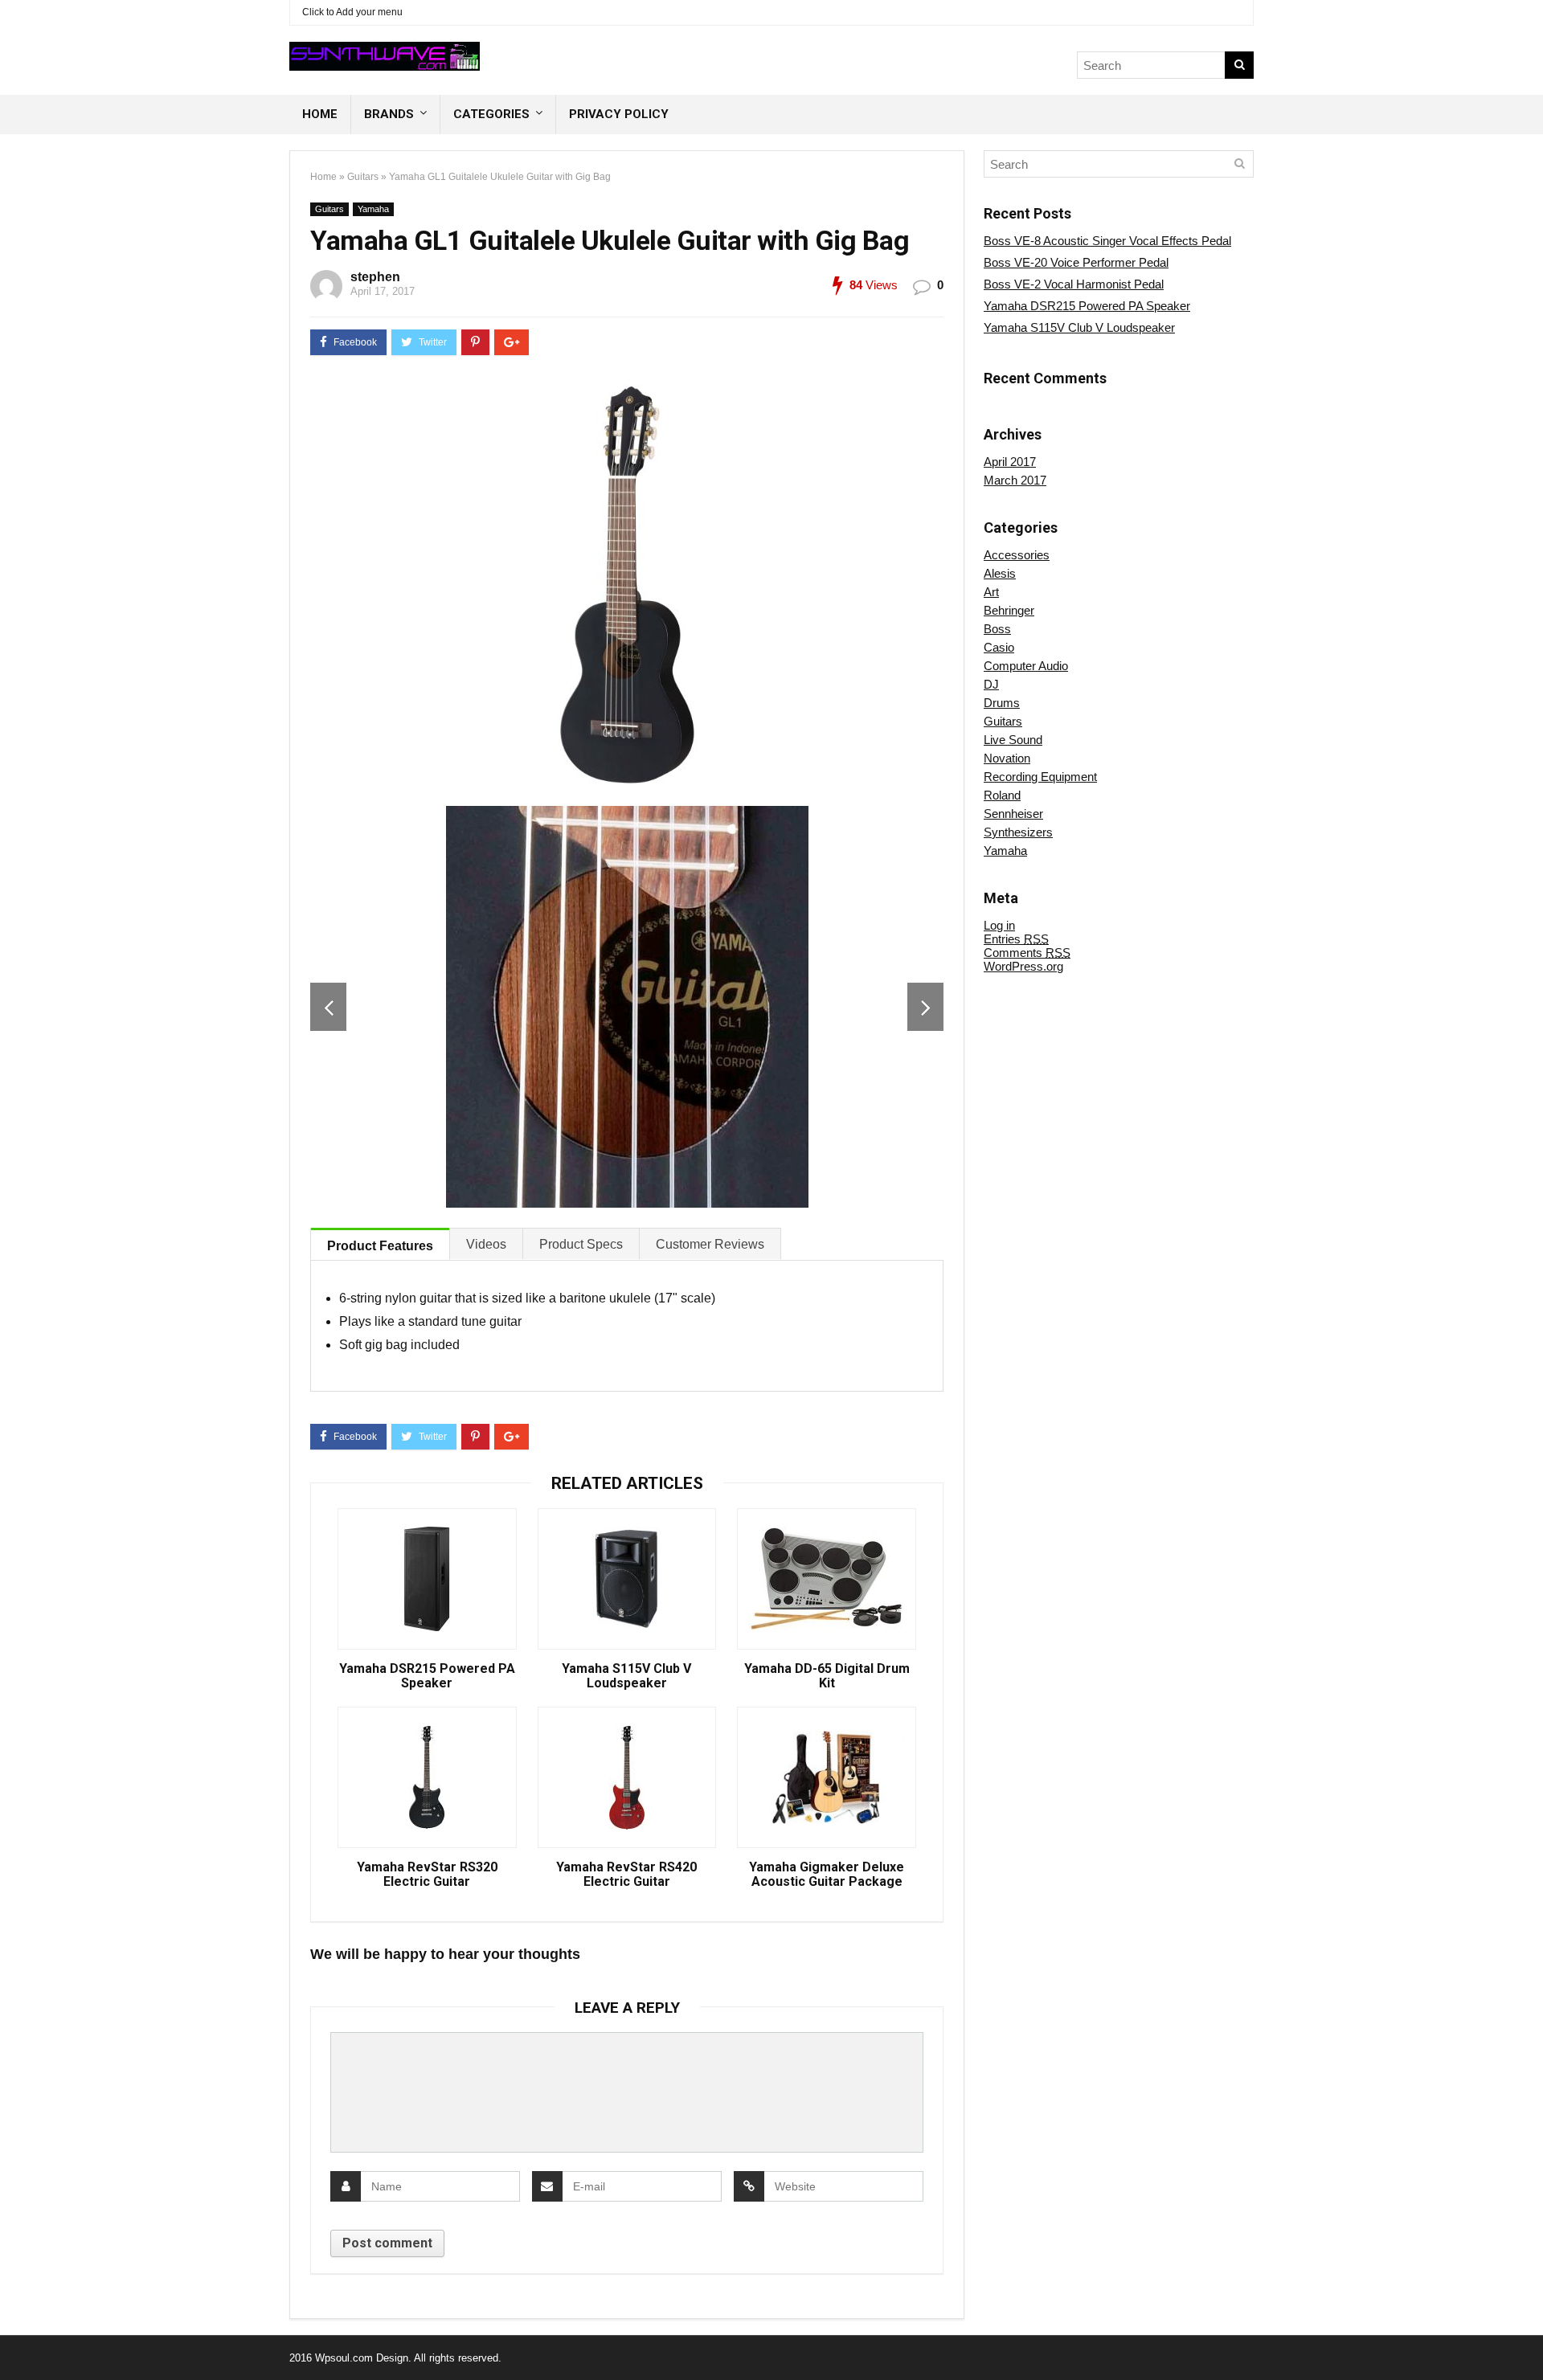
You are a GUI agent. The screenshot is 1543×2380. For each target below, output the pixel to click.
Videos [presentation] (486, 1244)
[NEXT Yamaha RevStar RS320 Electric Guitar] (1527, 2340)
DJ (991, 684)
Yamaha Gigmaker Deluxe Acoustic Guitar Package (827, 1875)
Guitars (363, 177)
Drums (1002, 703)
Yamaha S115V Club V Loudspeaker (626, 1676)
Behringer (1009, 610)
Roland (1002, 795)
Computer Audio (1026, 666)
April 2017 (1010, 462)
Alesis (1000, 573)
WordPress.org (1023, 966)
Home (320, 114)
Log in (999, 925)
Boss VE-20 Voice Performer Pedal (1076, 262)
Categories (491, 114)
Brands (389, 114)
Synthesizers (1018, 832)
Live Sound (1013, 740)
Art (991, 592)
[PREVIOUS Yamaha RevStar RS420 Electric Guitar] (16, 2340)
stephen (375, 277)
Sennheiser (1013, 814)
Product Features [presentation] (380, 1246)
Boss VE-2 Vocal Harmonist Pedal (1074, 284)
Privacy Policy (619, 114)
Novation (1007, 758)
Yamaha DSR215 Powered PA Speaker (427, 1676)
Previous (328, 1007)
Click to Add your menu (352, 12)
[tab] (380, 1244)
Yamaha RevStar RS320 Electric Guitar (427, 1875)
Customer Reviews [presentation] (710, 1244)
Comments (1027, 953)
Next (925, 1007)
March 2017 (1015, 480)
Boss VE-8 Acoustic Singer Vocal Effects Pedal (1107, 241)
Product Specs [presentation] (581, 1244)
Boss (997, 629)
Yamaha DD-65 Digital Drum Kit (827, 1676)
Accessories (1017, 555)
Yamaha (373, 209)
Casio (999, 647)
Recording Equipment (1040, 777)
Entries (1016, 939)
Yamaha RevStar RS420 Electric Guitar (626, 1875)
